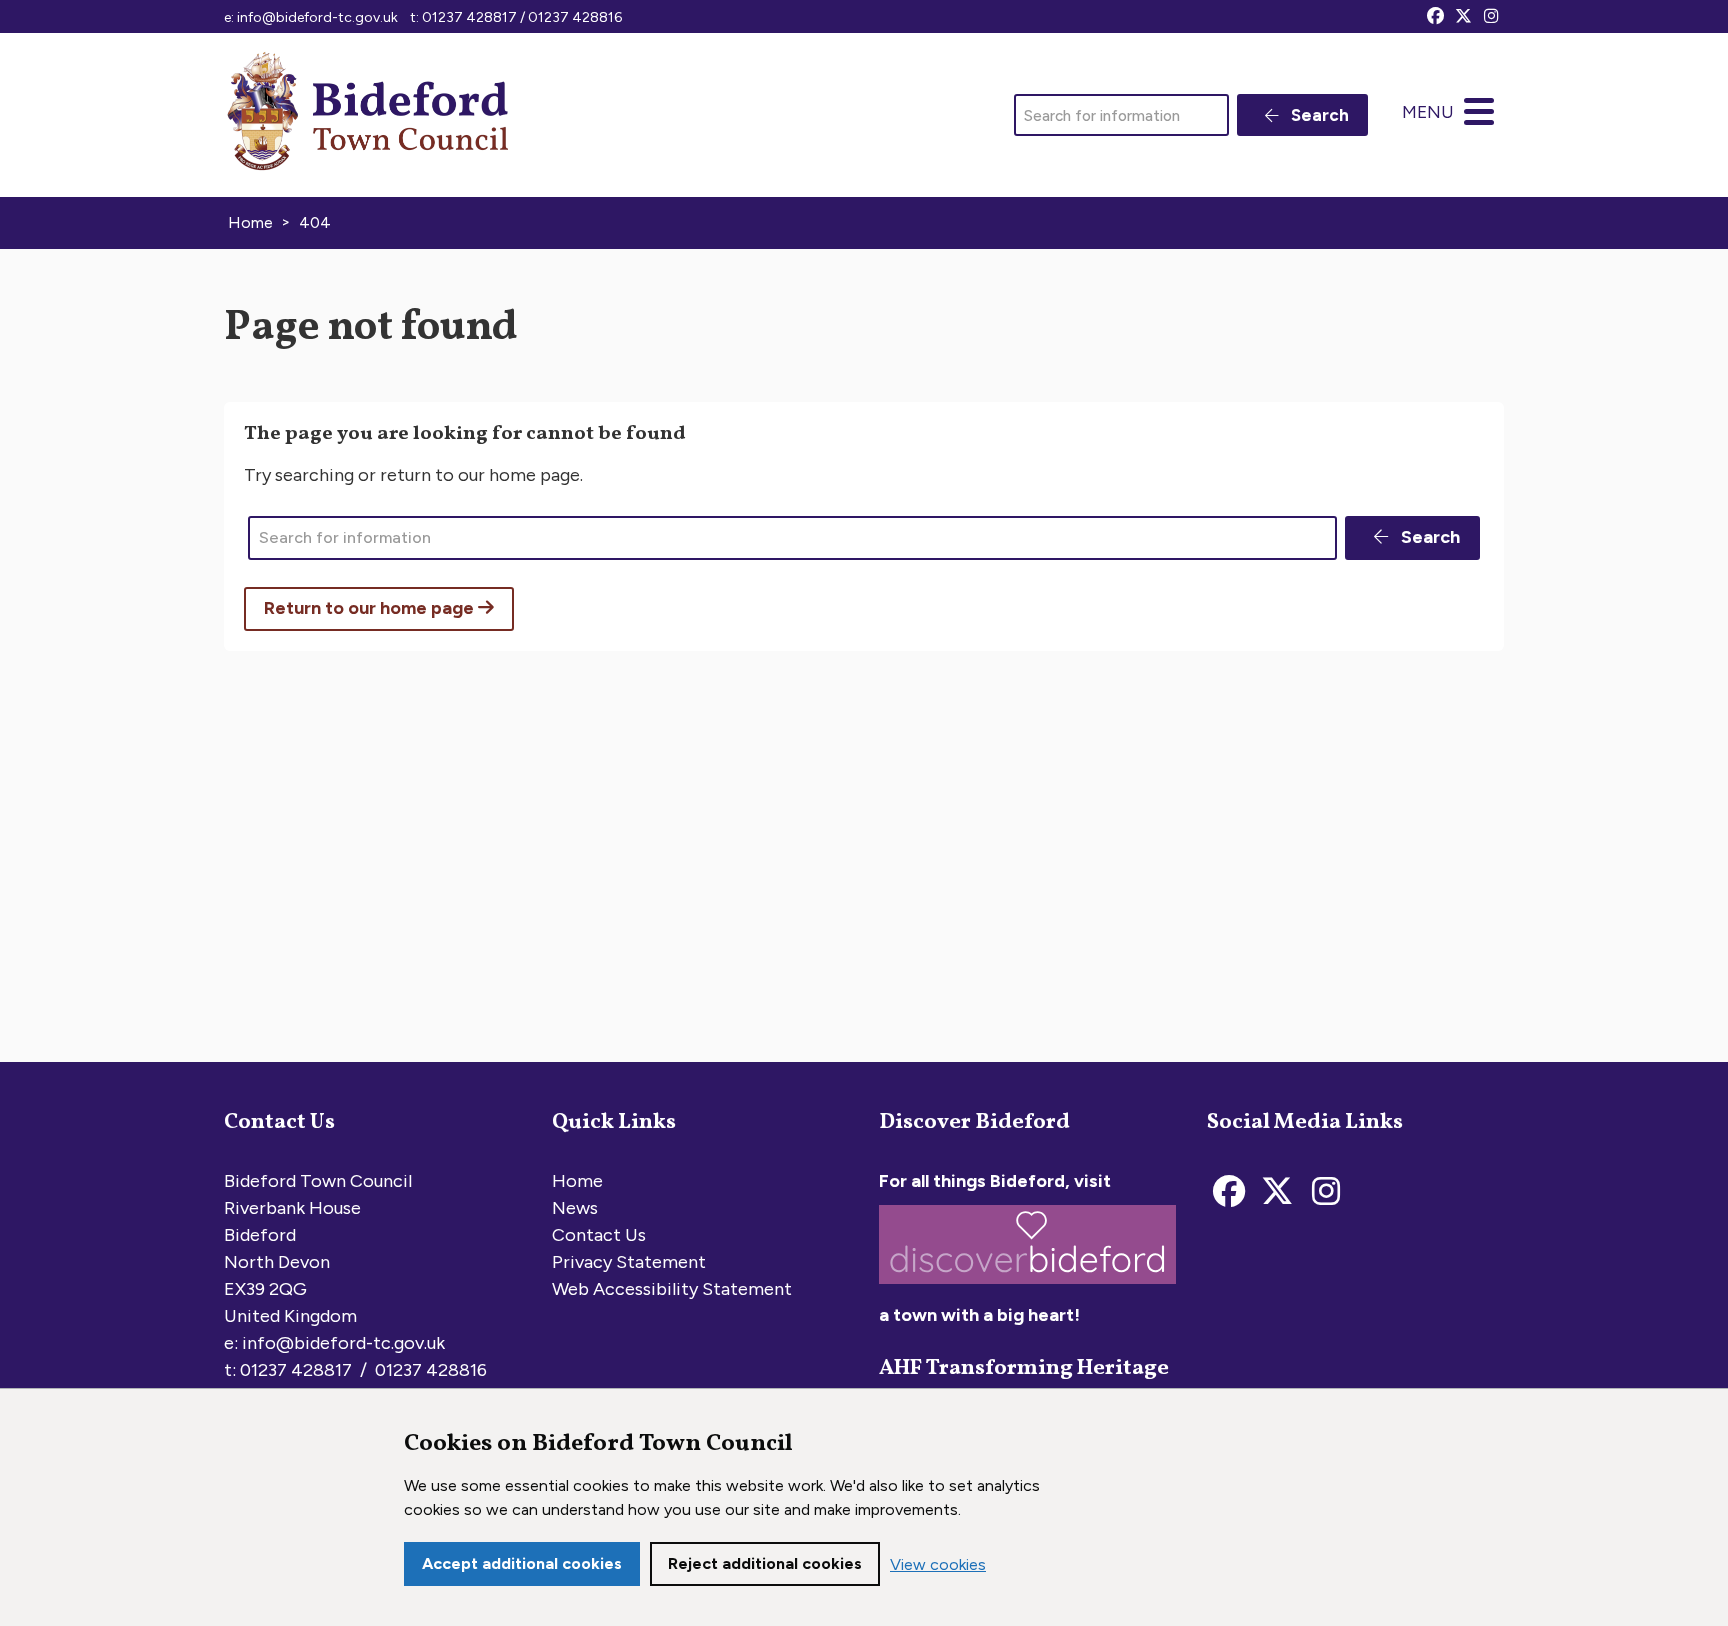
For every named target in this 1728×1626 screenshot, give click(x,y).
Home (577, 1181)
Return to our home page (371, 608)
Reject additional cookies (765, 1563)
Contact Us (599, 1235)
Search (1318, 115)
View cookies (938, 1564)
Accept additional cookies (522, 1563)
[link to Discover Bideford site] (1027, 1288)
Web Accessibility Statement (672, 1289)
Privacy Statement (629, 1262)
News (575, 1208)
